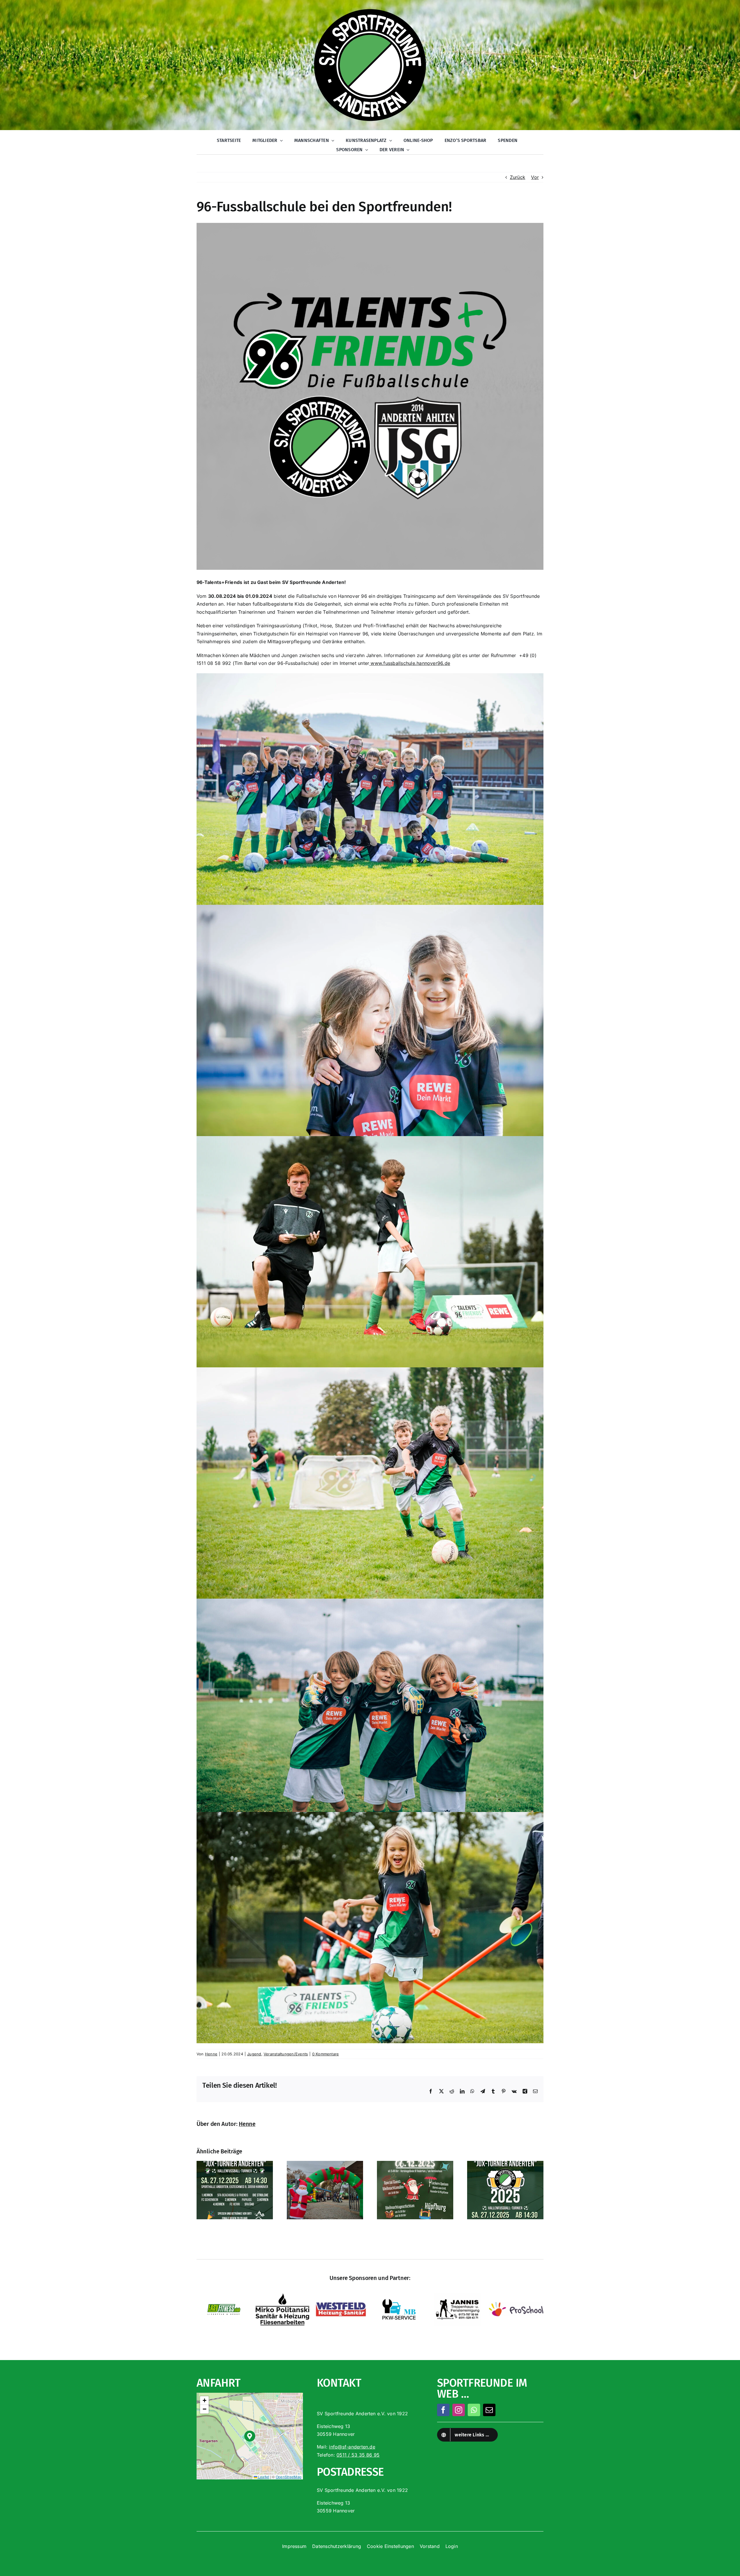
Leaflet (263, 2477)
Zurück (518, 177)
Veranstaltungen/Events (286, 2054)
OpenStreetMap (289, 2477)
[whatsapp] (474, 2410)
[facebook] (443, 2410)
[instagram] (459, 2410)
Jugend (254, 2054)
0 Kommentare (326, 2054)
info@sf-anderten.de (352, 2447)
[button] (250, 2436)
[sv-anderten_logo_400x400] (370, 10)
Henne (211, 2054)
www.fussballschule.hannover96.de (410, 663)
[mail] (489, 2410)
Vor (535, 177)
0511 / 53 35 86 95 (358, 2455)
